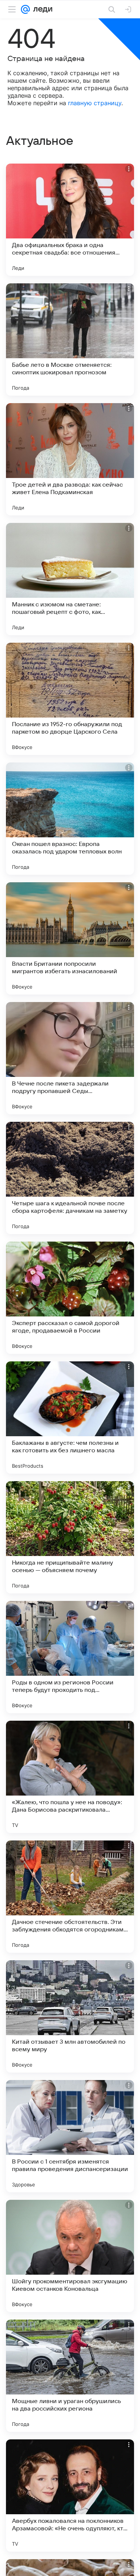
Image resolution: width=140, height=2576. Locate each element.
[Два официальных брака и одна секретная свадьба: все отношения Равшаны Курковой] (70, 220)
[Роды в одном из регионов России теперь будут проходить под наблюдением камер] (70, 1657)
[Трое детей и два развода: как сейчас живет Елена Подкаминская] (70, 459)
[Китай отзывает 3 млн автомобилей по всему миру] (70, 2016)
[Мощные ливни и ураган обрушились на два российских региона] (70, 2376)
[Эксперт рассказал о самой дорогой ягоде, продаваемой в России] (70, 1298)
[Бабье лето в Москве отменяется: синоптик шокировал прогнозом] (70, 339)
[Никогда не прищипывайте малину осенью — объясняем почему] (70, 1537)
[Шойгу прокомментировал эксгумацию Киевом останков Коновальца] (70, 2256)
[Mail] (25, 9)
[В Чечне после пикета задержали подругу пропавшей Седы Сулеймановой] (70, 1058)
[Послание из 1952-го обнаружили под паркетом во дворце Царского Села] (70, 699)
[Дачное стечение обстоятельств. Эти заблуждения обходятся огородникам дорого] (70, 1897)
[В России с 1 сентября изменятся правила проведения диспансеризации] (70, 2136)
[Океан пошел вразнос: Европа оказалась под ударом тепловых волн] (70, 819)
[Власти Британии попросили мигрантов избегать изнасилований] (70, 938)
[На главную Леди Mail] (41, 9)
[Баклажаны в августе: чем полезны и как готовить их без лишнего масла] (70, 1418)
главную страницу (95, 103)
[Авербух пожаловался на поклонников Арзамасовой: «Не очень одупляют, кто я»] (70, 2496)
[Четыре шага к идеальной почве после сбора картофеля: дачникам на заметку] (70, 1178)
